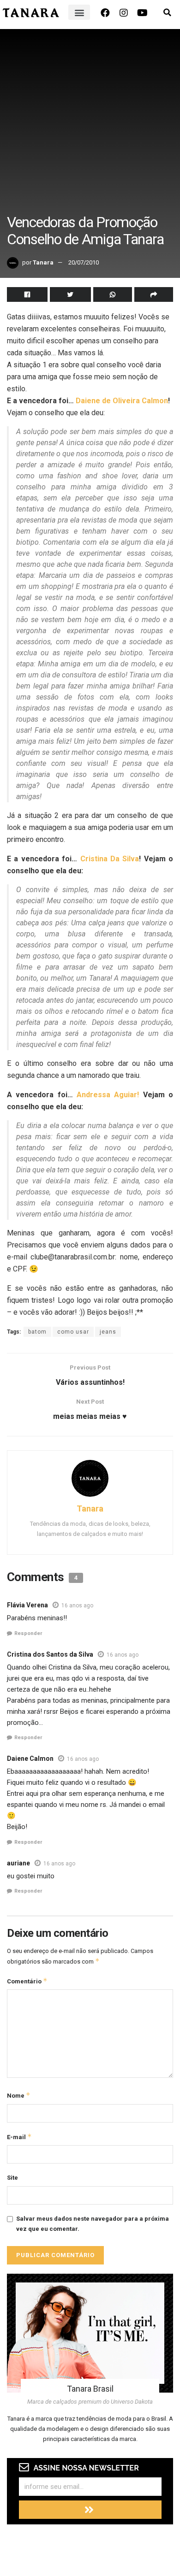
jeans (108, 1332)
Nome (19, 2095)
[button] (79, 12)
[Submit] (90, 2510)
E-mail (19, 2137)
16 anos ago (77, 1606)
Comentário (27, 1981)
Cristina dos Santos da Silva (50, 1654)
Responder (28, 1633)
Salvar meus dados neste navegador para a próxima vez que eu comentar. (93, 2224)
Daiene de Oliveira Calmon (122, 401)
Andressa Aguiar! (108, 1095)
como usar (73, 1332)
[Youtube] (142, 13)
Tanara (43, 262)
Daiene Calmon (30, 1759)
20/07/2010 (84, 262)
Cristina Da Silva (110, 859)
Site (12, 2178)
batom (37, 1332)
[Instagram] (124, 13)
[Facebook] (105, 13)
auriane (18, 1863)
